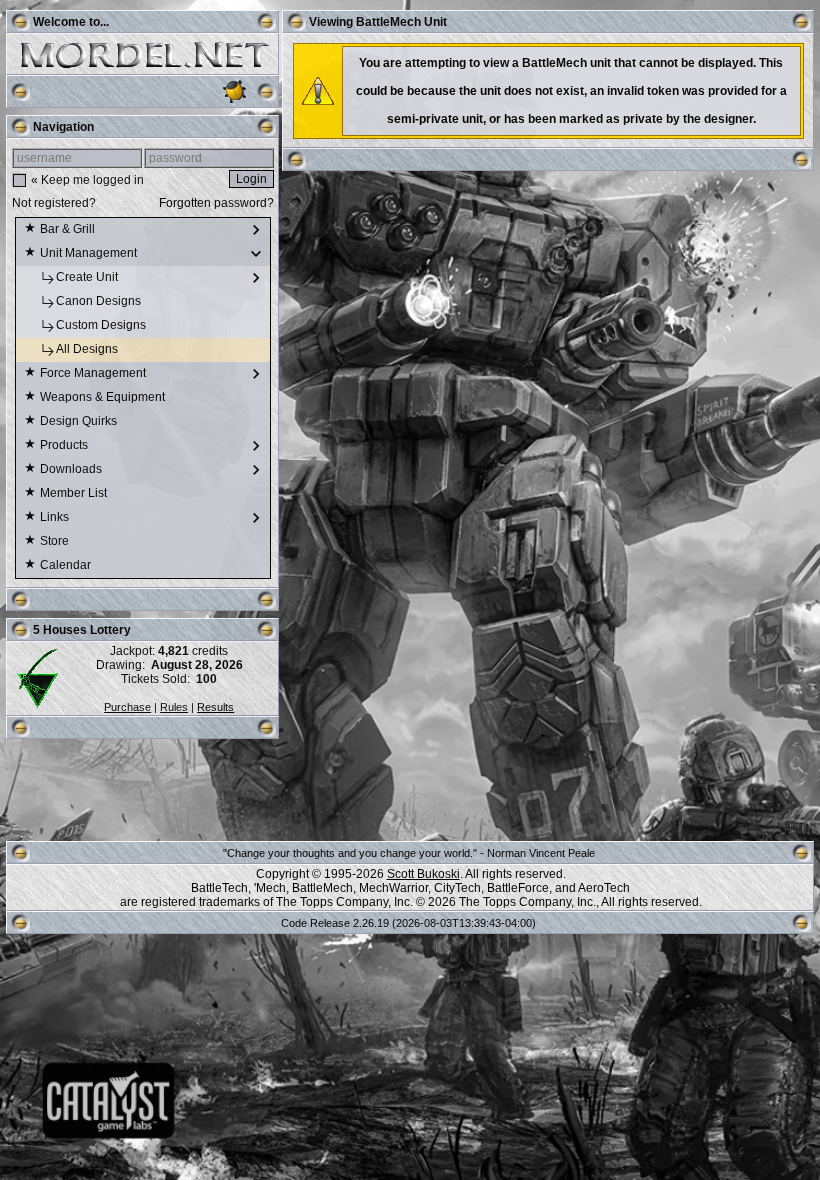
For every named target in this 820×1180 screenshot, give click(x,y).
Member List (75, 493)
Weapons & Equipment (104, 397)
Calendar (67, 565)
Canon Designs (100, 301)
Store (56, 541)
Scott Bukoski (423, 874)
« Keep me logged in (87, 180)
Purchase (127, 707)
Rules (174, 707)
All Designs (88, 349)
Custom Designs (102, 325)
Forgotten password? (216, 203)
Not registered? (54, 203)
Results (215, 707)
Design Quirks (80, 421)
